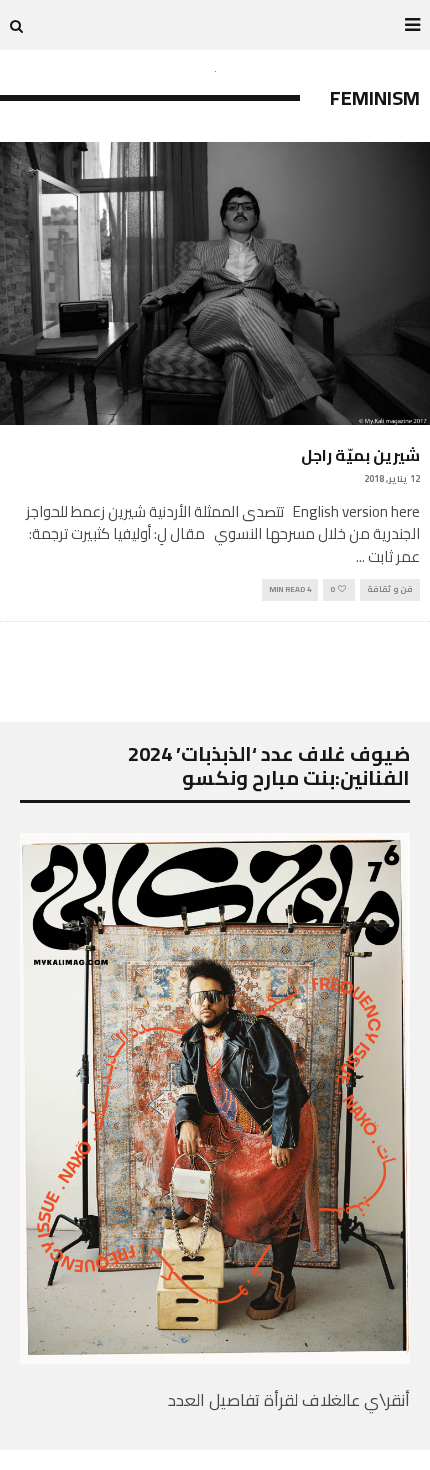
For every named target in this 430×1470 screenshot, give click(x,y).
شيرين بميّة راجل (360, 455)
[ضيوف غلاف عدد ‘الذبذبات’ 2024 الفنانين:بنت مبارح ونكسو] (215, 1358)
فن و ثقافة (390, 589)
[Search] (16, 25)
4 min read (290, 589)
